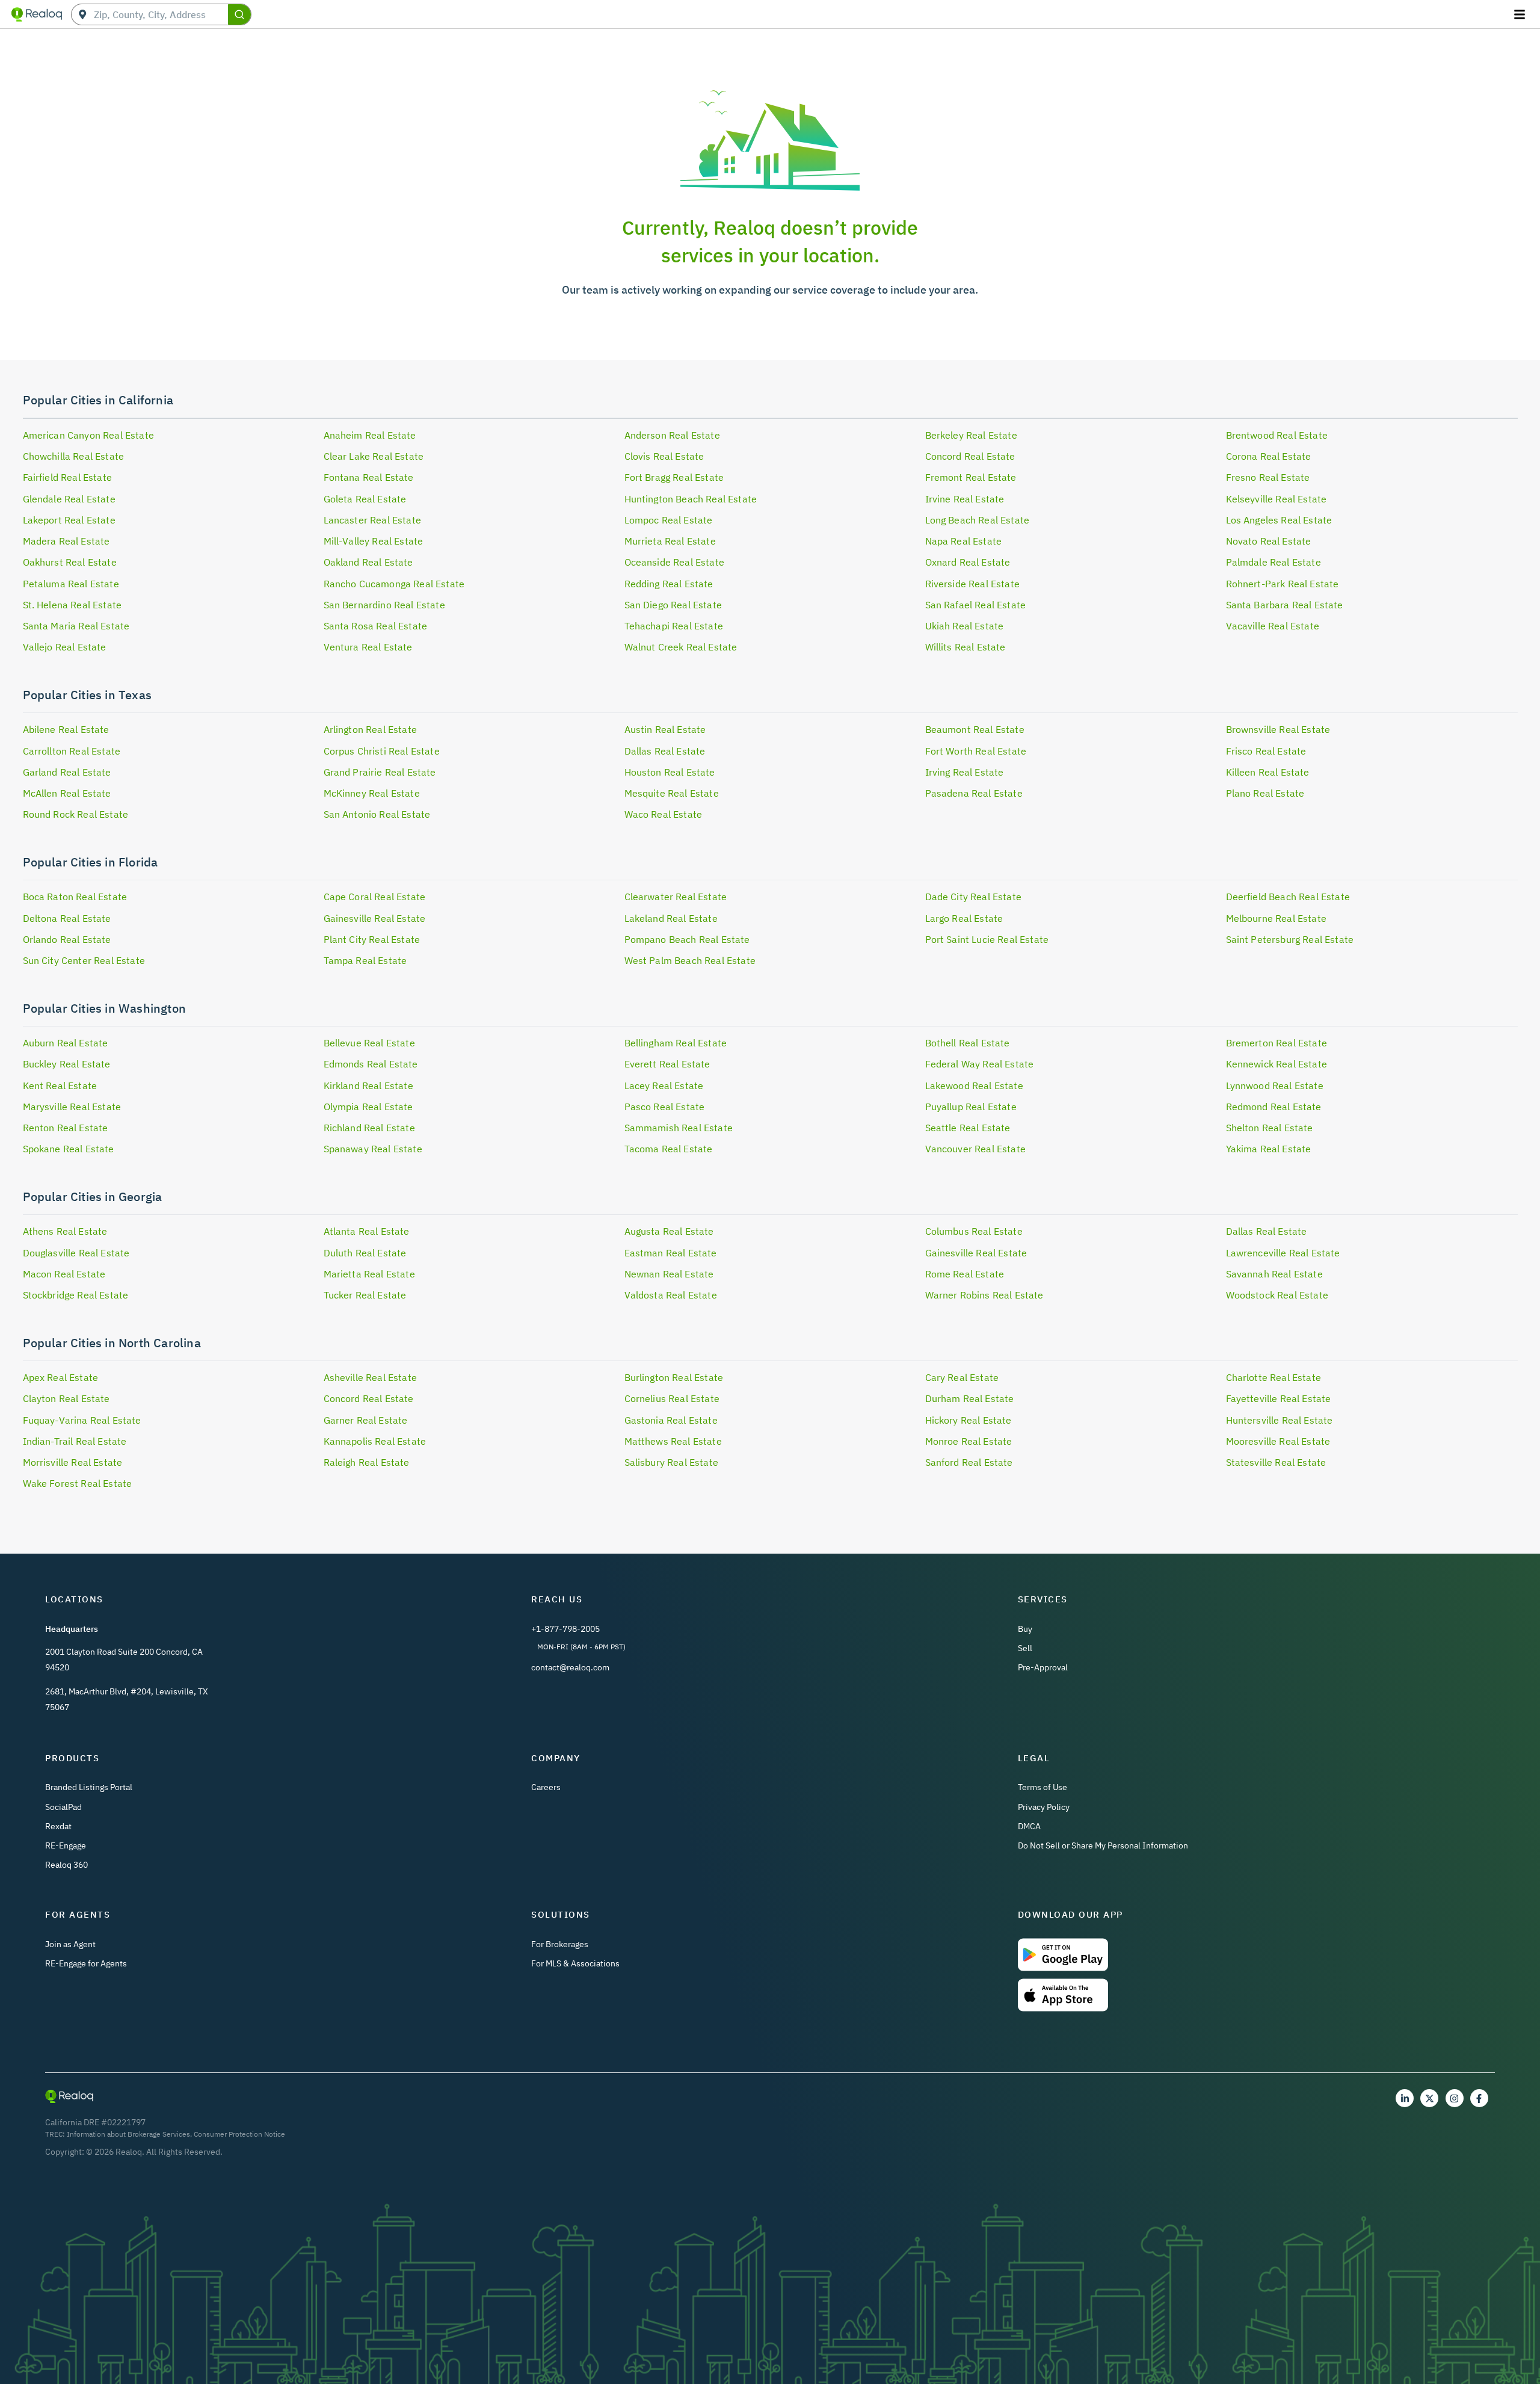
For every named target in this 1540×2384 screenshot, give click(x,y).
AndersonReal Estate (672, 435)
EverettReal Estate (667, 1064)
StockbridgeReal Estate (76, 1295)
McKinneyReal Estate (372, 793)
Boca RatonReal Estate (75, 897)
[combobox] (161, 15)
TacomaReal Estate (669, 1149)
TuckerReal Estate (365, 1295)
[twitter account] (1429, 2098)
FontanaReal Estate (369, 477)
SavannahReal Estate (1274, 1274)
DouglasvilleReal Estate (76, 1253)
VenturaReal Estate (368, 647)
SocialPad (63, 1807)
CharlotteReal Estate (1274, 1377)
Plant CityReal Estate (372, 939)
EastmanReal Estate (671, 1253)
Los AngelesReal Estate (1279, 520)
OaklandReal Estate (368, 562)
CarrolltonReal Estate (72, 751)
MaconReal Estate (64, 1274)
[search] (239, 14)
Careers (546, 1787)
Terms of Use (1043, 1787)
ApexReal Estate (61, 1377)
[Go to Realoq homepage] (37, 14)
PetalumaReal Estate (71, 584)
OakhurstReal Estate (70, 562)
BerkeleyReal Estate (971, 435)
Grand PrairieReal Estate (380, 772)
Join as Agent (70, 1944)
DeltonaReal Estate (67, 918)
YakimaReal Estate (1269, 1149)
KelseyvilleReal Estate (1277, 499)
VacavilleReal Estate (1273, 626)
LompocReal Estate (669, 520)
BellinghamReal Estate (676, 1043)
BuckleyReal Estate (67, 1064)
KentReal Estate (60, 1085)
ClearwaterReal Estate (676, 897)
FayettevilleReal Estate (1279, 1398)
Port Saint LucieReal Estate (987, 939)
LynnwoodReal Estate (1275, 1085)
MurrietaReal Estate (670, 541)
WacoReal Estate (664, 814)
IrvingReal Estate (965, 772)
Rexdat (58, 1826)
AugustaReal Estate (669, 1231)
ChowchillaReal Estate (74, 456)
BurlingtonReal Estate (674, 1377)
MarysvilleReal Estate (72, 1107)
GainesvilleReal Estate (375, 918)
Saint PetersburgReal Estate (1290, 939)
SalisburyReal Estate (671, 1462)
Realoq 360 (66, 1865)
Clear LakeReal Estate (374, 456)
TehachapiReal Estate (674, 626)
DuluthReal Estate (365, 1253)
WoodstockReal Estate (1277, 1295)
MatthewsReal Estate (673, 1441)
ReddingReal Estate (669, 584)
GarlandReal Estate (67, 772)
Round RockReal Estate (76, 814)
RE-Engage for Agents (86, 1963)
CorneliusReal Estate (672, 1398)
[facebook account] (1479, 2098)
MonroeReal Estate (969, 1441)
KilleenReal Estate (1268, 772)
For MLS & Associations (575, 1963)
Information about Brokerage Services (128, 2134)
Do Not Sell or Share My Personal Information (1103, 1845)
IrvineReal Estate (965, 499)
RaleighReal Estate (367, 1462)
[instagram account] (1455, 2098)
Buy (1025, 1629)
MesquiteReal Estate (672, 793)
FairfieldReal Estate (67, 477)
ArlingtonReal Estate (370, 729)
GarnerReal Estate (366, 1420)
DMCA (1029, 1826)
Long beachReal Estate (978, 520)
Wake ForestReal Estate (78, 1483)
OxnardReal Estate (968, 562)
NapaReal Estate (964, 541)
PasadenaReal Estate (974, 793)
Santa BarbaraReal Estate (1285, 605)
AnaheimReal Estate (370, 435)
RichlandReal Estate (369, 1128)
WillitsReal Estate (966, 647)
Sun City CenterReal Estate (84, 960)
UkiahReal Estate (965, 626)
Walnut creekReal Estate (681, 647)
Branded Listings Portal (89, 1787)
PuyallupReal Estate (971, 1107)
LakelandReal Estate (671, 918)
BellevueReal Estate (369, 1043)
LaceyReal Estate (664, 1085)
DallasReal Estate (665, 751)
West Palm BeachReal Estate (690, 960)
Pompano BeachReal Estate (687, 939)
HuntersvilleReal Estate (1280, 1420)
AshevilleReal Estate (370, 1377)
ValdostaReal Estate (671, 1295)
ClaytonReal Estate (66, 1398)
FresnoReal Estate (1268, 477)
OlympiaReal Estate (368, 1107)
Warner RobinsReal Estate (984, 1295)
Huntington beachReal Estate (691, 499)
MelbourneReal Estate (1276, 918)
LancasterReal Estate (372, 520)
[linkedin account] (1405, 2098)
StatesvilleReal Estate (1276, 1462)
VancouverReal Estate (975, 1149)
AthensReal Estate (65, 1231)
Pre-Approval (1043, 1667)
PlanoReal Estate (1265, 793)
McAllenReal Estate (67, 793)
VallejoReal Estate (65, 647)
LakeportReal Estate (69, 520)
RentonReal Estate (66, 1128)
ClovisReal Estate (664, 456)
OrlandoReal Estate (67, 939)
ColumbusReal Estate (974, 1231)
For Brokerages (560, 1944)
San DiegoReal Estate (673, 605)
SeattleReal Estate (968, 1128)
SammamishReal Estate (679, 1128)
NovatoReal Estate (1269, 541)
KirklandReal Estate (368, 1085)
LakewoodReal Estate (974, 1085)
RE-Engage (66, 1845)
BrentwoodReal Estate (1277, 435)
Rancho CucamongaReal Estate (394, 584)
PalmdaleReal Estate (1274, 562)
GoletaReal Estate (365, 499)
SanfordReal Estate (969, 1462)
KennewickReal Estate (1277, 1064)
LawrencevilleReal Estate (1283, 1253)
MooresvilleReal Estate (1278, 1441)
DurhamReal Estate (970, 1398)
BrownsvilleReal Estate (1278, 729)
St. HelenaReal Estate (72, 605)
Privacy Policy (1044, 1807)
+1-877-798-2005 (565, 1629)
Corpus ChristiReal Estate (382, 751)
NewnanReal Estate (669, 1274)
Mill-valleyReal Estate (374, 541)
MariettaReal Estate (369, 1274)
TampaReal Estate (365, 960)
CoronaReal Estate (1269, 456)
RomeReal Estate (965, 1274)
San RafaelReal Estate (976, 605)
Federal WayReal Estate (980, 1064)
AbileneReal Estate (66, 729)
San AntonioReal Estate (377, 814)
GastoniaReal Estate (671, 1420)
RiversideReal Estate (972, 584)
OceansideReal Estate (674, 562)
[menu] (1521, 14)
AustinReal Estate (665, 729)
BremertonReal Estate (1277, 1043)
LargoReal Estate (964, 918)
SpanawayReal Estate (373, 1149)
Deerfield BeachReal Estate (1288, 897)
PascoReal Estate (665, 1107)
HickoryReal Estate (969, 1420)
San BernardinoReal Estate (384, 605)
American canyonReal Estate (88, 435)
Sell (1025, 1648)
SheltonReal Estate (1270, 1128)
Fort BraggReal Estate (674, 477)
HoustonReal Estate (670, 772)
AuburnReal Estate (66, 1043)
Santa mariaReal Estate (76, 626)
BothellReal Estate (968, 1043)
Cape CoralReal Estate (375, 897)
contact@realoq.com (570, 1667)
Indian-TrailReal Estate (75, 1441)
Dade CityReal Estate (973, 897)
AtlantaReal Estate (367, 1231)
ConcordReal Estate (970, 456)
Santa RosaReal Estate (376, 626)
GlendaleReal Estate (69, 499)
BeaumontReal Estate (975, 729)
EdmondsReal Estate (371, 1064)
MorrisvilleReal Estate (73, 1462)
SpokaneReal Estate (69, 1149)
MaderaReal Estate (66, 541)
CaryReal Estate (962, 1377)
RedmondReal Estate (1274, 1107)
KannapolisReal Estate (375, 1441)
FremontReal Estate (971, 477)
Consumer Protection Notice (239, 2134)
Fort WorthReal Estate (976, 751)
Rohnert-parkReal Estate (1283, 584)
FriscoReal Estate (1266, 751)
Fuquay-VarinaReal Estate (82, 1420)
